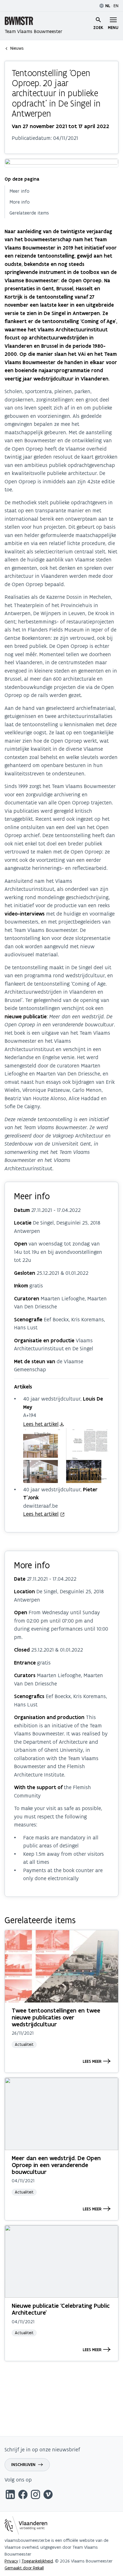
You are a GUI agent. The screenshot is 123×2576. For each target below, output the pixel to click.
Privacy (11, 2561)
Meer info (19, 191)
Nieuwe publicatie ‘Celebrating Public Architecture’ (61, 2309)
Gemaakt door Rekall (24, 2568)
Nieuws (17, 48)
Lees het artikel (41, 1424)
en (116, 6)
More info (20, 202)
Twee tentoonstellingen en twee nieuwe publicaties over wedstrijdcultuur (56, 2017)
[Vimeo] (48, 2495)
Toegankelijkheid (37, 2561)
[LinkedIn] (10, 2495)
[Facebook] (23, 2495)
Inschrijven (23, 2465)
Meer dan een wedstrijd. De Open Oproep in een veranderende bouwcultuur (56, 2165)
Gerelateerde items (29, 213)
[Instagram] (35, 2495)
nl (108, 6)
